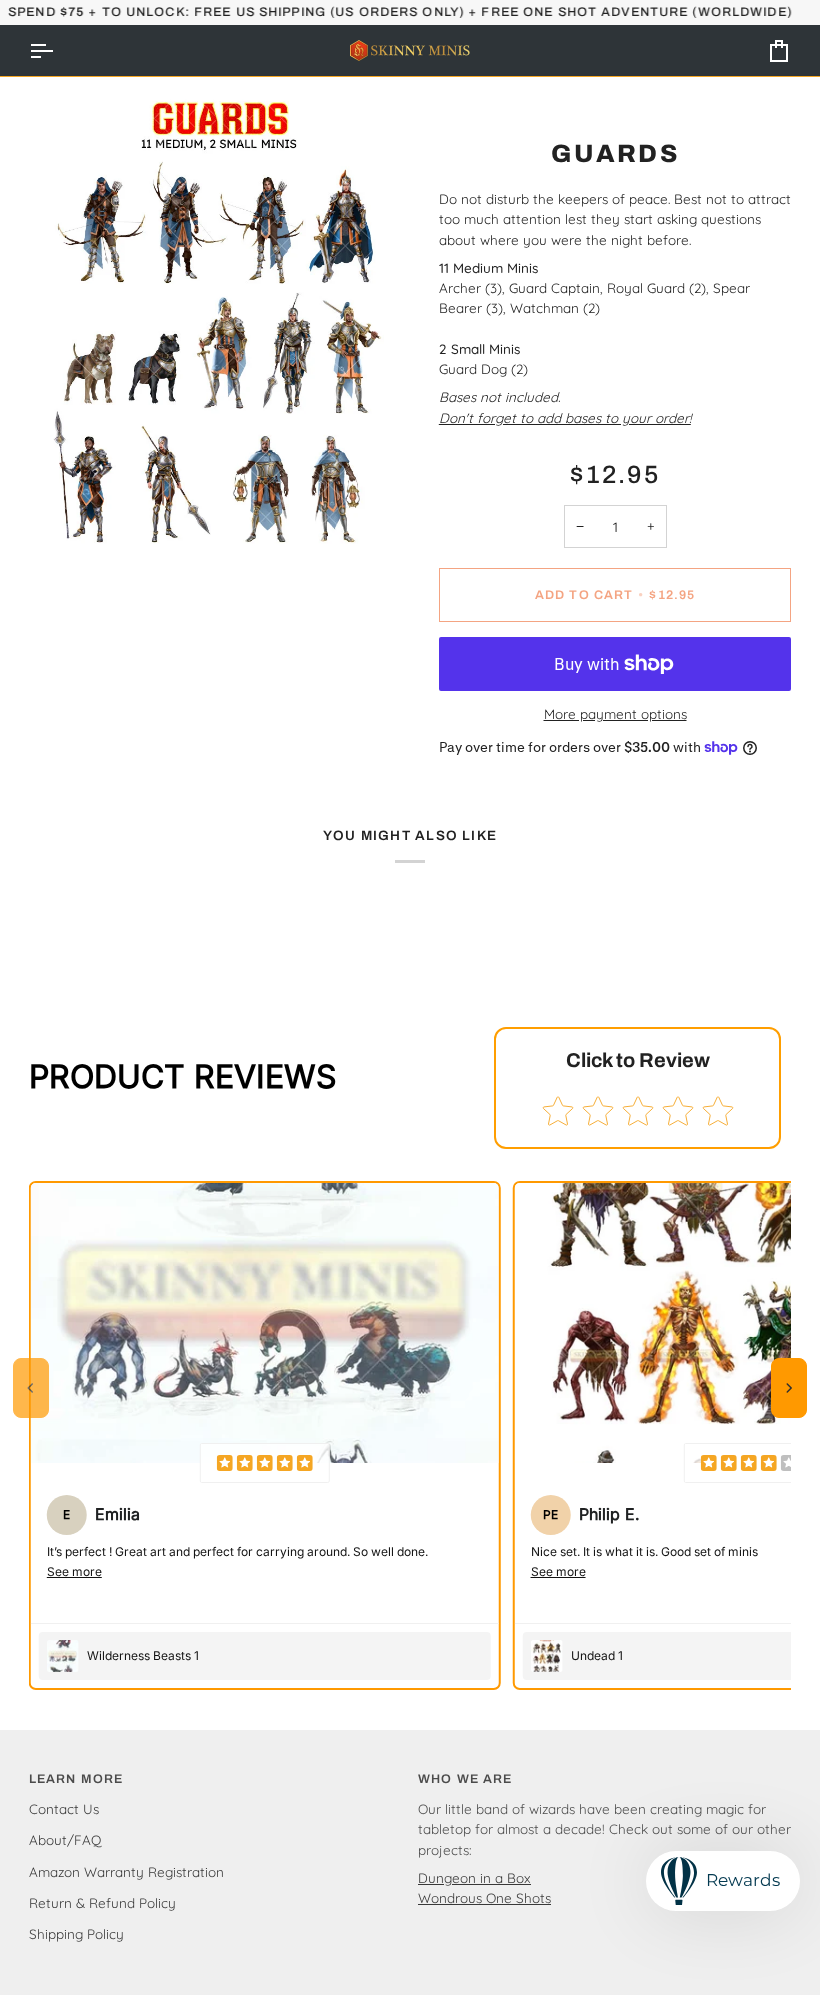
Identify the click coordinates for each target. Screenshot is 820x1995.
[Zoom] (66, 540)
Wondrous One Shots (484, 1897)
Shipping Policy (76, 1933)
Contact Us (64, 1808)
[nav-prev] (31, 1388)
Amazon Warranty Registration (126, 1871)
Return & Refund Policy (102, 1902)
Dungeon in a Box (474, 1877)
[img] (265, 1463)
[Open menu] (59, 50)
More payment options (615, 713)
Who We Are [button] (465, 1779)
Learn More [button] (76, 1779)
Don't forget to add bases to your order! (565, 417)
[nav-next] (789, 1388)
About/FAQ (65, 1839)
